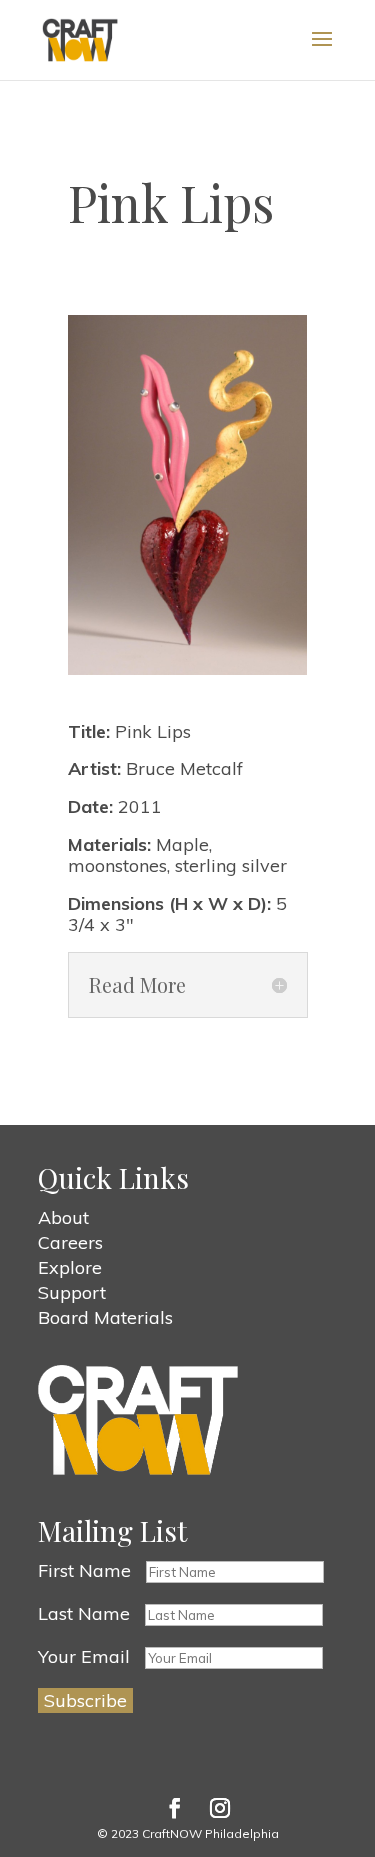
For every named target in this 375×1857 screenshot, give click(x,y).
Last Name (84, 1613)
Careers (70, 1242)
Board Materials (105, 1317)
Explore (70, 1267)
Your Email (84, 1656)
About (63, 1217)
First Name (84, 1570)
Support (72, 1292)
